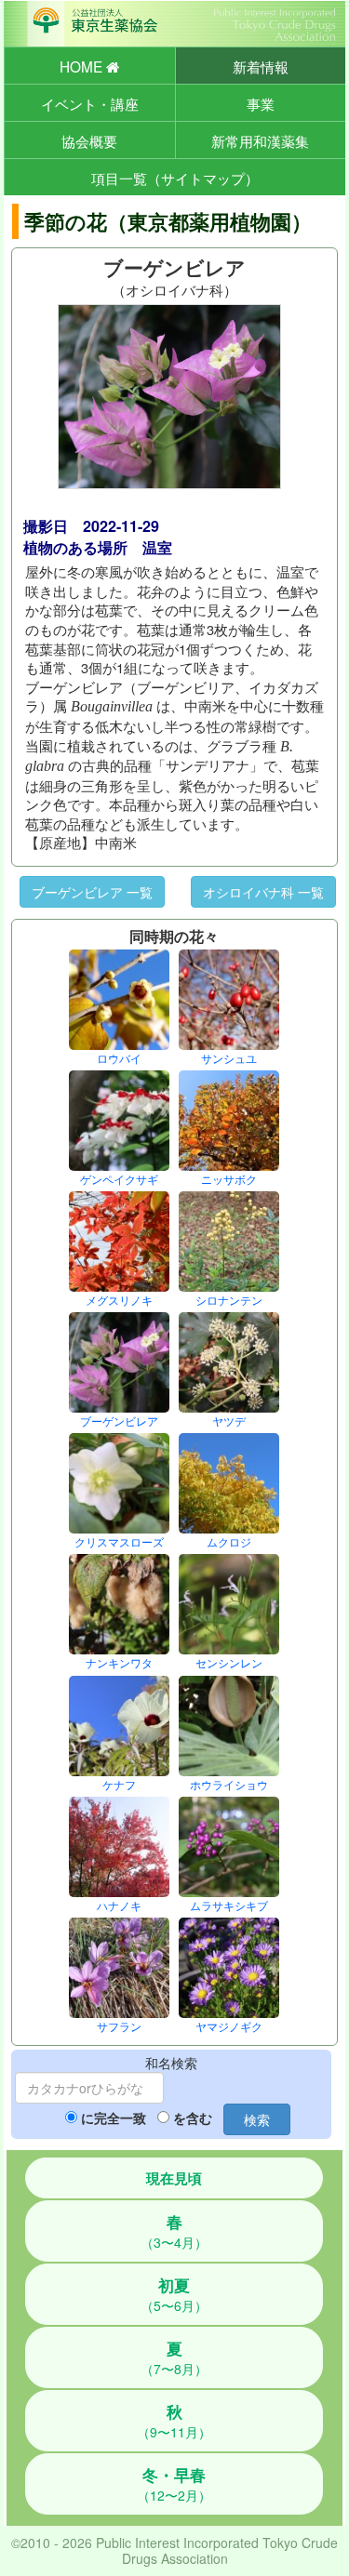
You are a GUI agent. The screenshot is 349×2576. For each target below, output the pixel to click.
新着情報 (261, 66)
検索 (257, 2119)
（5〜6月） (174, 2294)
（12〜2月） (174, 2484)
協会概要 (89, 140)
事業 (261, 103)
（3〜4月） (174, 2231)
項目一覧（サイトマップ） (175, 178)
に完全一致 (114, 2118)
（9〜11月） (174, 2421)
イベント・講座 (90, 103)
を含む (193, 2118)
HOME (83, 66)
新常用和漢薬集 (260, 140)
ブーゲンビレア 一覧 (92, 892)
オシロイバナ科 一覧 (263, 892)
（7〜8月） (174, 2357)
